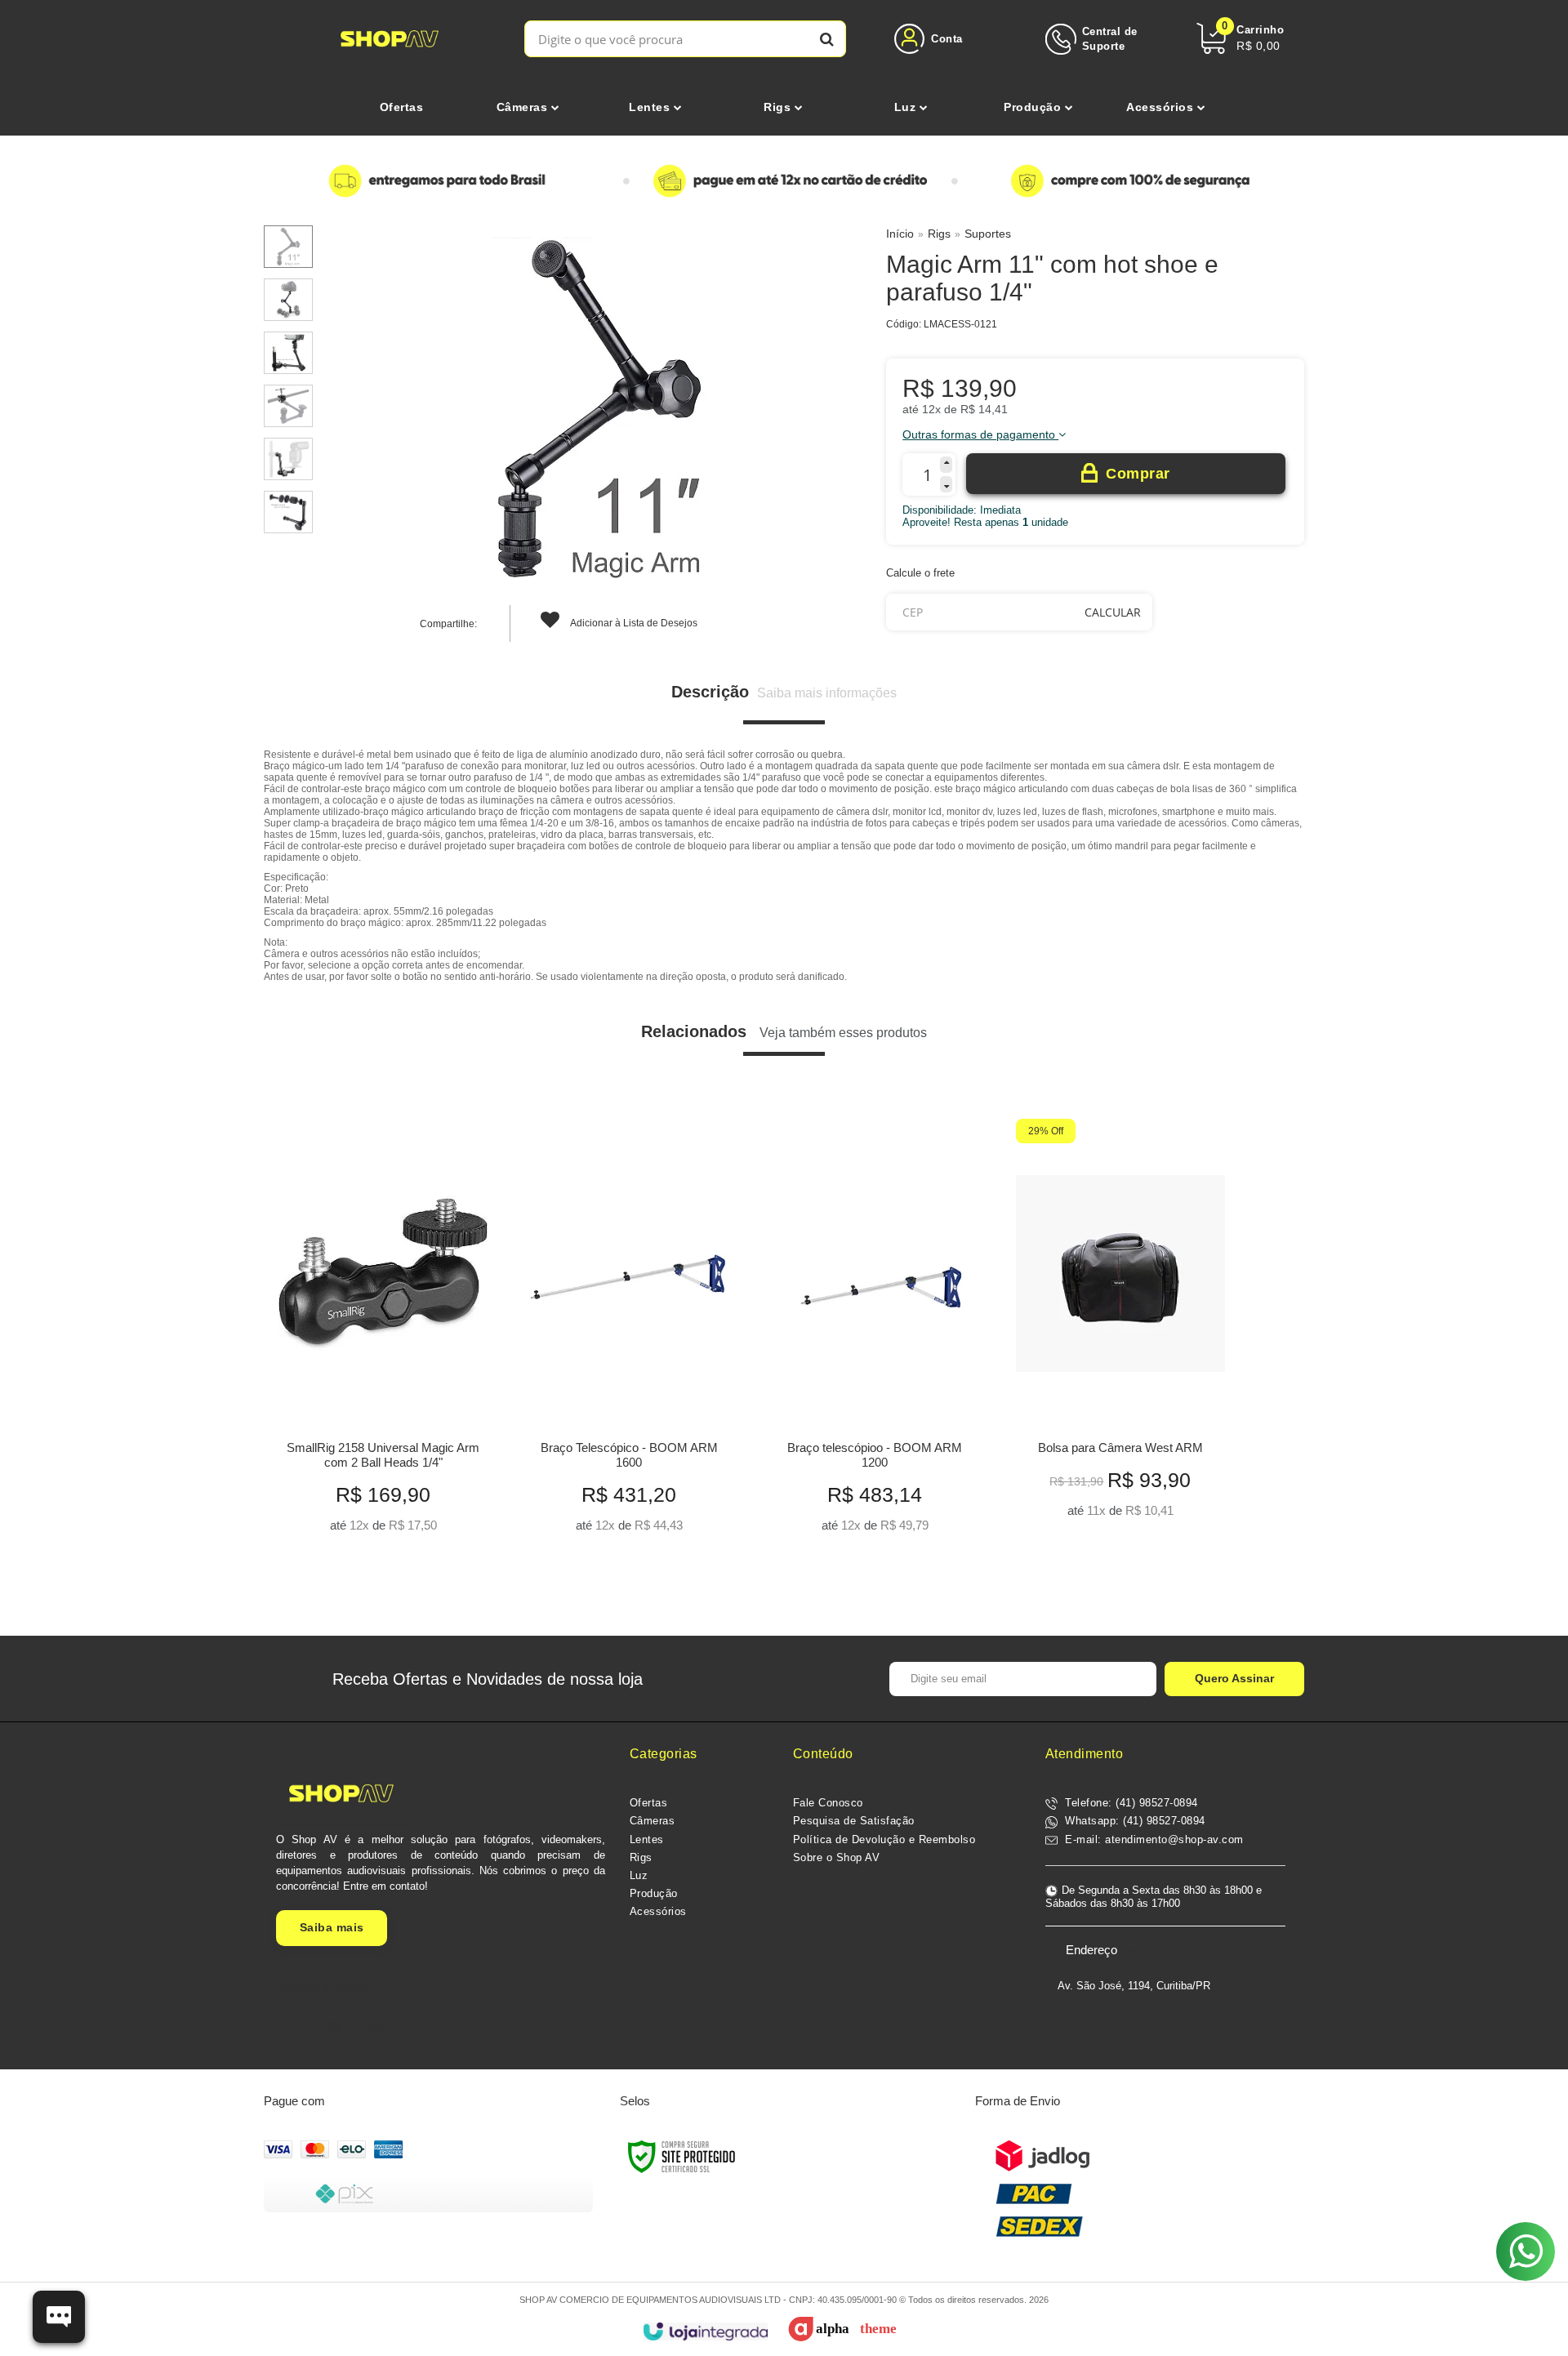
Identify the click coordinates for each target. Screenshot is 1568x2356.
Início (900, 234)
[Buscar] (827, 39)
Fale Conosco (828, 1803)
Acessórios (658, 1911)
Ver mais (383, 1515)
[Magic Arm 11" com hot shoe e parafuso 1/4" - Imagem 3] (288, 353)
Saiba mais (332, 1927)
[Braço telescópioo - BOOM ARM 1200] (874, 1332)
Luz (639, 1875)
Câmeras (653, 1821)
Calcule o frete (920, 573)
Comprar (1138, 474)
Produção (654, 1893)
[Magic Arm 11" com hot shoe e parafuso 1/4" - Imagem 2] (288, 300)
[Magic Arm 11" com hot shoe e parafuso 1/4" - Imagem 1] (288, 247)
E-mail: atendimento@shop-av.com (1153, 1839)
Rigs (939, 234)
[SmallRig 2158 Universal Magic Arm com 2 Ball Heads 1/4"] (383, 1332)
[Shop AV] (390, 39)
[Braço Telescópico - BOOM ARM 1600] (628, 1332)
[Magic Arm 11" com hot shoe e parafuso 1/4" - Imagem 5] (288, 459)
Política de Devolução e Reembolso (884, 1839)
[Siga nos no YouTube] (335, 2028)
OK (1113, 612)
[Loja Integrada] (705, 2332)
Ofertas (649, 1803)
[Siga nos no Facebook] (294, 2028)
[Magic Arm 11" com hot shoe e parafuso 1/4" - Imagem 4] (288, 406)
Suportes (988, 234)
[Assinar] (1234, 1679)
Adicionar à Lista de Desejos (633, 623)
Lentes (647, 1839)
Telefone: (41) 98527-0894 (1130, 1803)
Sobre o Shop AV (837, 1857)
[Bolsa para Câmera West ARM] (1120, 1324)
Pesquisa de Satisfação (854, 1821)
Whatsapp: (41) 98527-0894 (1134, 1821)
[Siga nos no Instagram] (376, 2028)
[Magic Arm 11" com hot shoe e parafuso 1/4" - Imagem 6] (288, 512)
